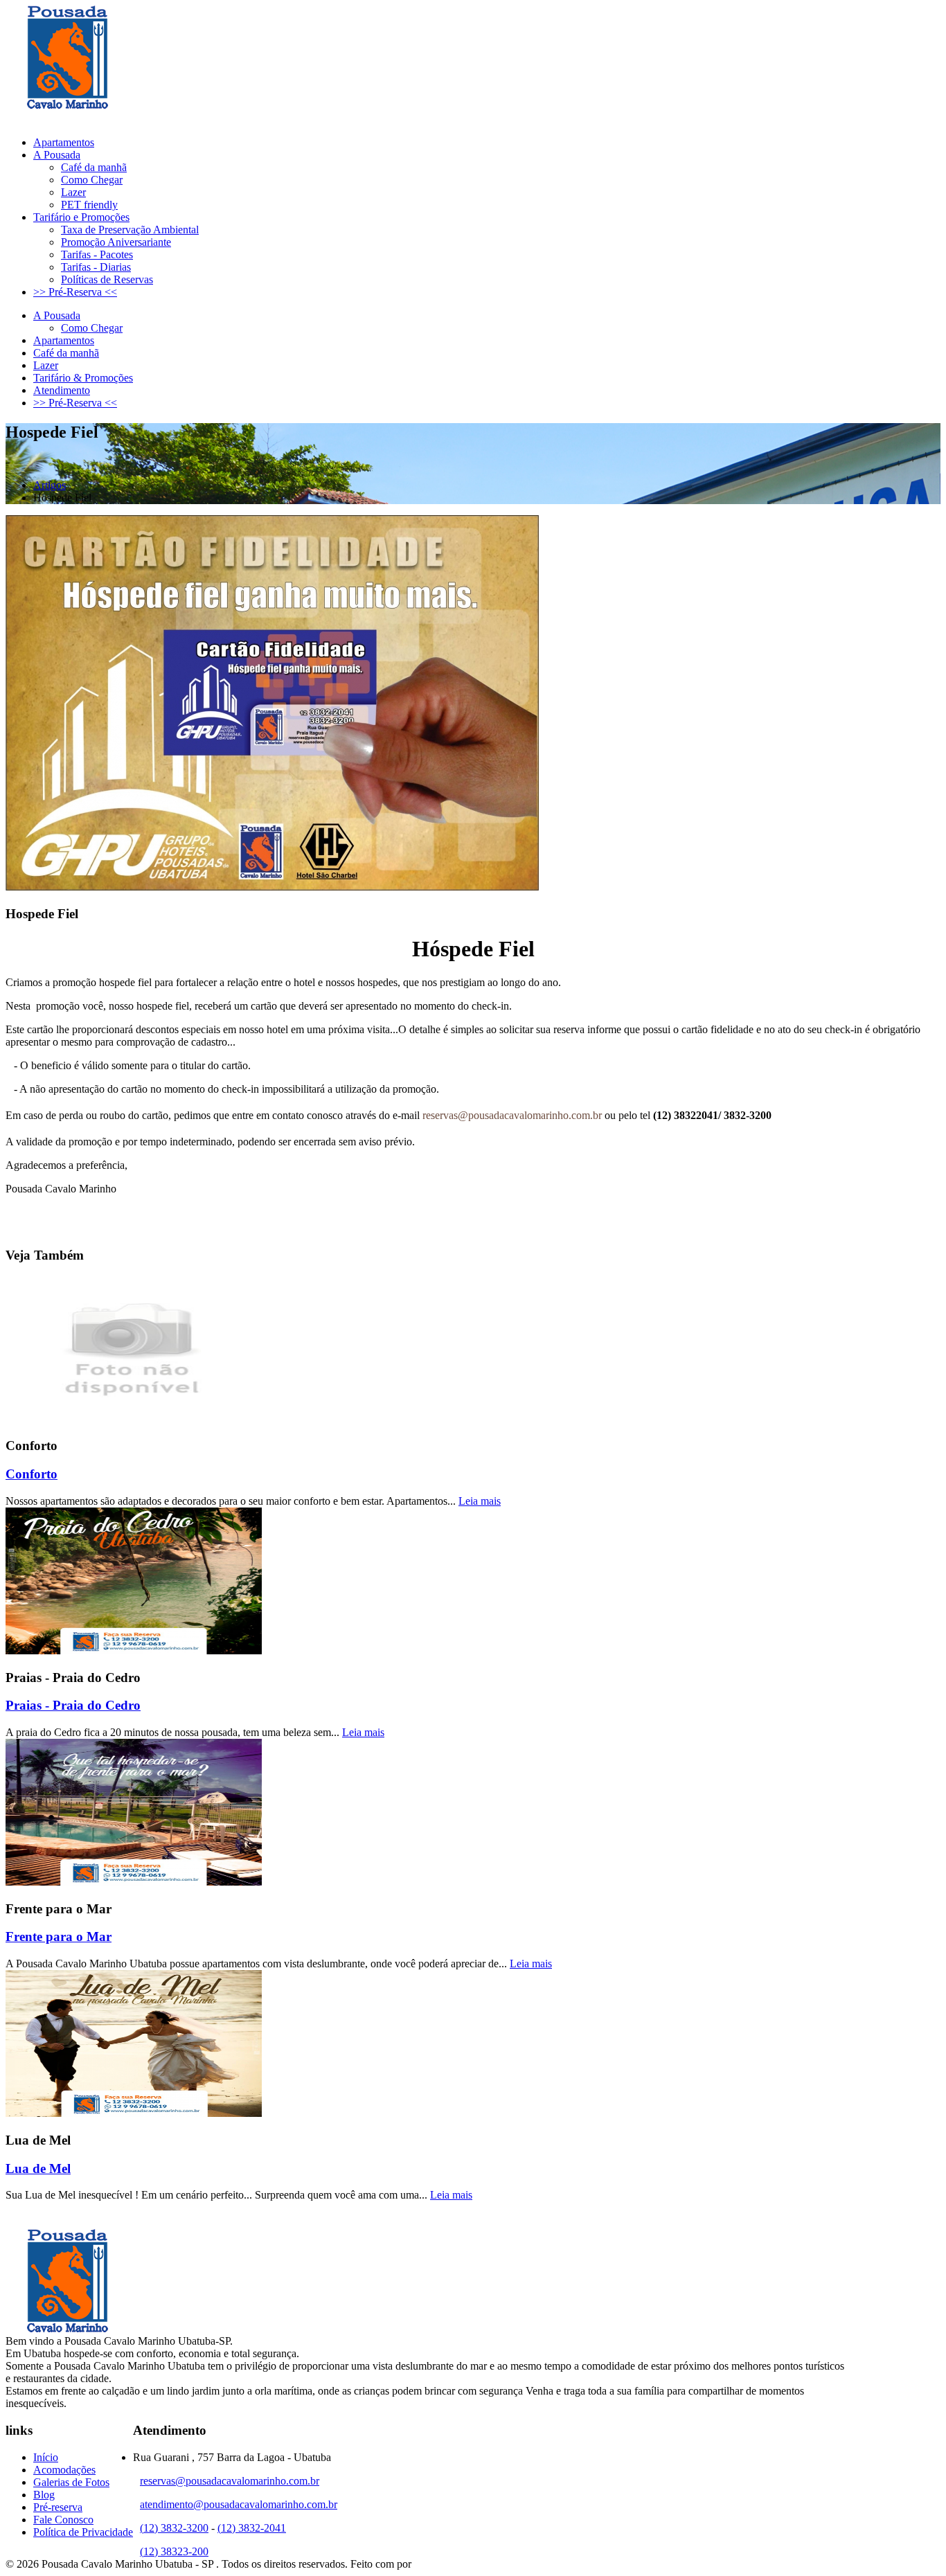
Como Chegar (92, 180)
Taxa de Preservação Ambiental (130, 230)
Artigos (50, 485)
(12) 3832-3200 (102, 119)
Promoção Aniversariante (116, 242)
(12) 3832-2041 (252, 2528)
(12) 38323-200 (201, 119)
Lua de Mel (38, 2168)
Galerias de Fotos (71, 2482)
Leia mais (480, 1501)
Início (46, 2457)
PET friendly (89, 205)
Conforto (32, 1474)
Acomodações (64, 2470)
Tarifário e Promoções (81, 217)
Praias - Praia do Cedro (73, 1705)
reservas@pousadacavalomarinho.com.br (512, 1115)
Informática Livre (452, 2564)
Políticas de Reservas (107, 279)
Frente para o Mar (59, 1937)
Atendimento (62, 390)
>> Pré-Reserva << (75, 292)
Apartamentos (64, 142)
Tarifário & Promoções (83, 378)
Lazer (73, 192)
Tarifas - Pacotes (97, 254)
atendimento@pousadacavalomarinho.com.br (239, 2504)
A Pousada (57, 155)
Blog (44, 2495)
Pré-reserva (58, 2507)
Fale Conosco (63, 2520)
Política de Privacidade (83, 2532)
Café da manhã (94, 167)
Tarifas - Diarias (96, 267)
